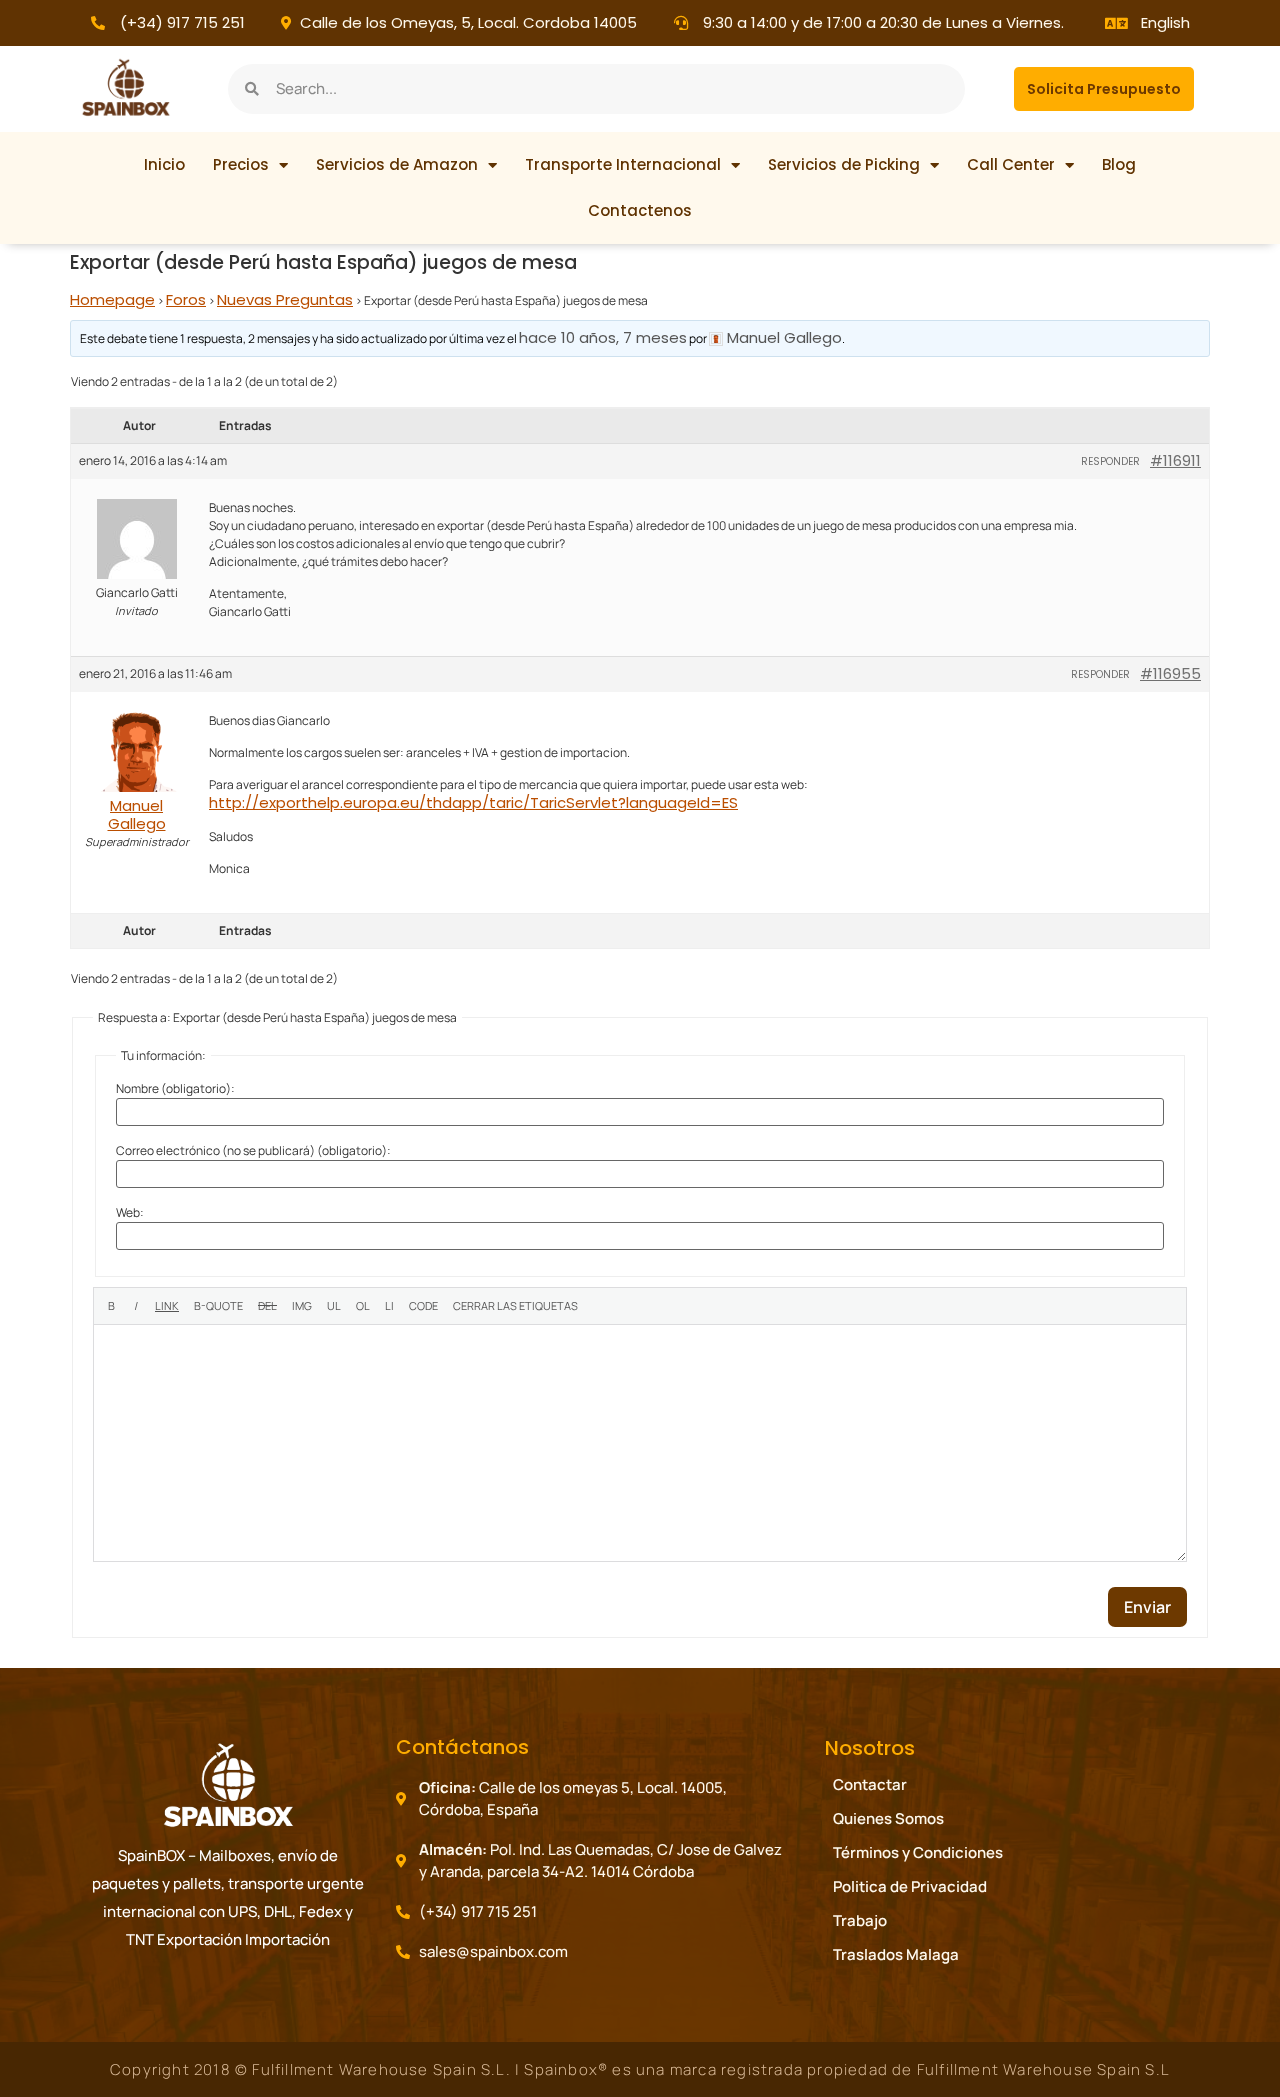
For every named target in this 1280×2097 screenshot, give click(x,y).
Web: (130, 1213)
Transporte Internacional (623, 164)
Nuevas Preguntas (285, 299)
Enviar (1147, 1607)
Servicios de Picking (844, 164)
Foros (186, 299)
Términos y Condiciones (918, 1852)
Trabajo (860, 1920)
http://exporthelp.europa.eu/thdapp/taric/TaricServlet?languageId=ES (473, 802)
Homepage (112, 299)
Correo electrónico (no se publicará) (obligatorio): (253, 1151)
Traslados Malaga (896, 1954)
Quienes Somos (888, 1818)
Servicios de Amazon (397, 164)
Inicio (164, 164)
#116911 (1175, 461)
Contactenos (640, 210)
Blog (1119, 164)
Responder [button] (1110, 461)
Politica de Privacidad (910, 1886)
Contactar (870, 1784)
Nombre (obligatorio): (175, 1089)
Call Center (1011, 164)
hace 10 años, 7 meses (603, 337)
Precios (241, 164)
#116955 (1170, 674)
